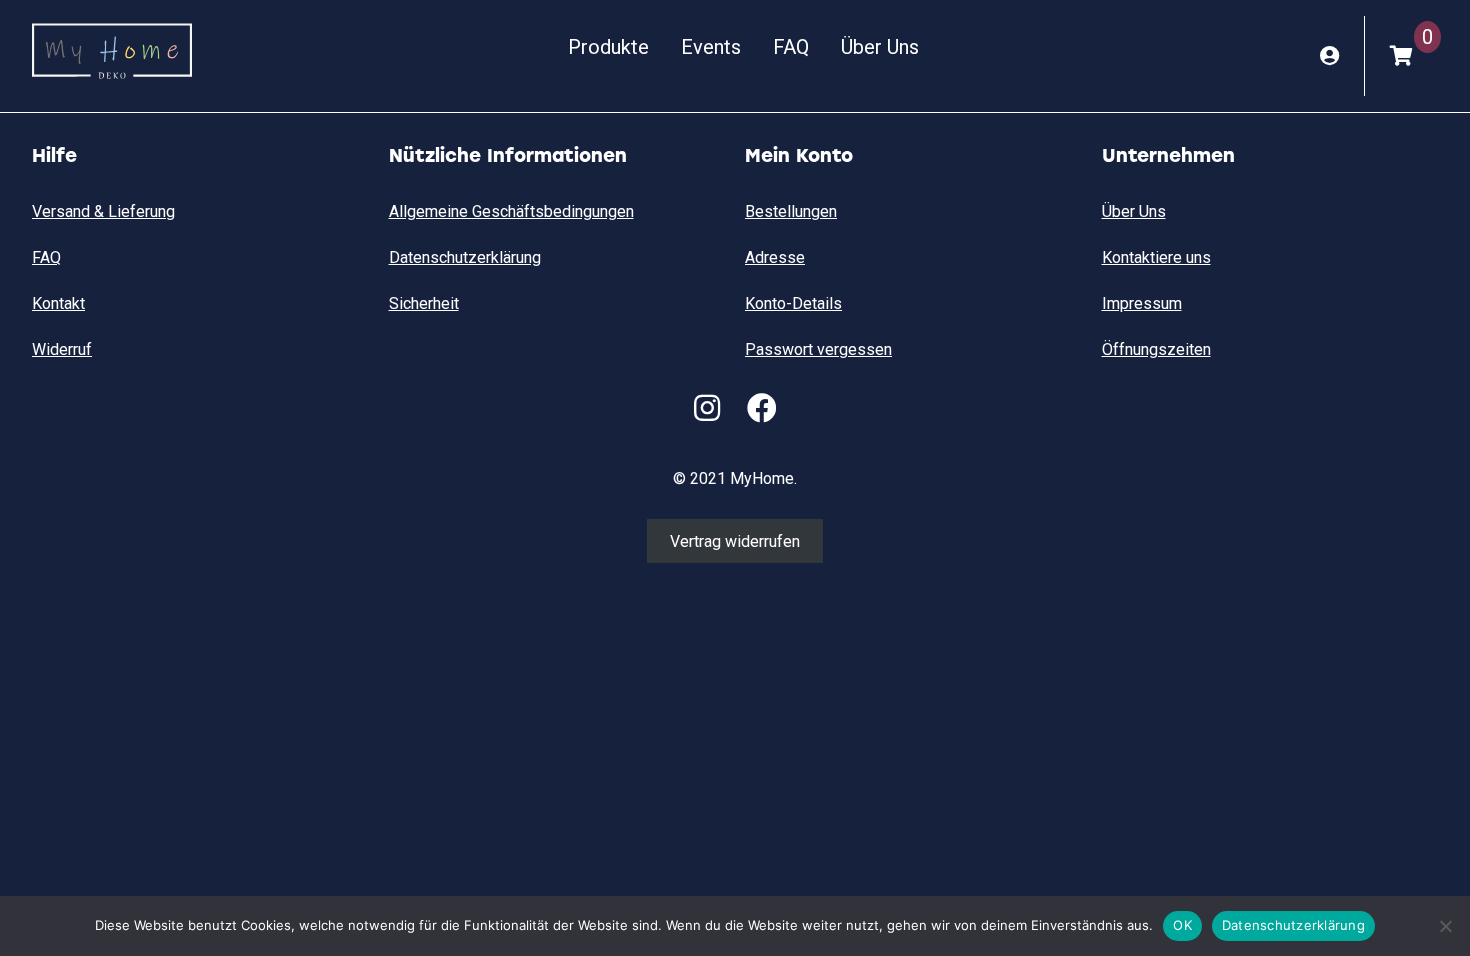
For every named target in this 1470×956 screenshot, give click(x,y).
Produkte (608, 47)
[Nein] (1445, 926)
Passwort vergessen (818, 349)
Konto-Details (793, 303)
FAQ (791, 47)
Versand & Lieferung (103, 211)
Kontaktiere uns (1156, 257)
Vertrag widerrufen (735, 540)
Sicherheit (424, 303)
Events (711, 47)
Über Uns (880, 47)
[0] (1401, 56)
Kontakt (58, 303)
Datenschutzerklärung (465, 257)
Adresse (775, 257)
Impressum (1142, 303)
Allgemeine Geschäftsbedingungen (511, 211)
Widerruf (62, 349)
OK (1182, 925)
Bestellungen (791, 211)
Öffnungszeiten (1156, 349)
